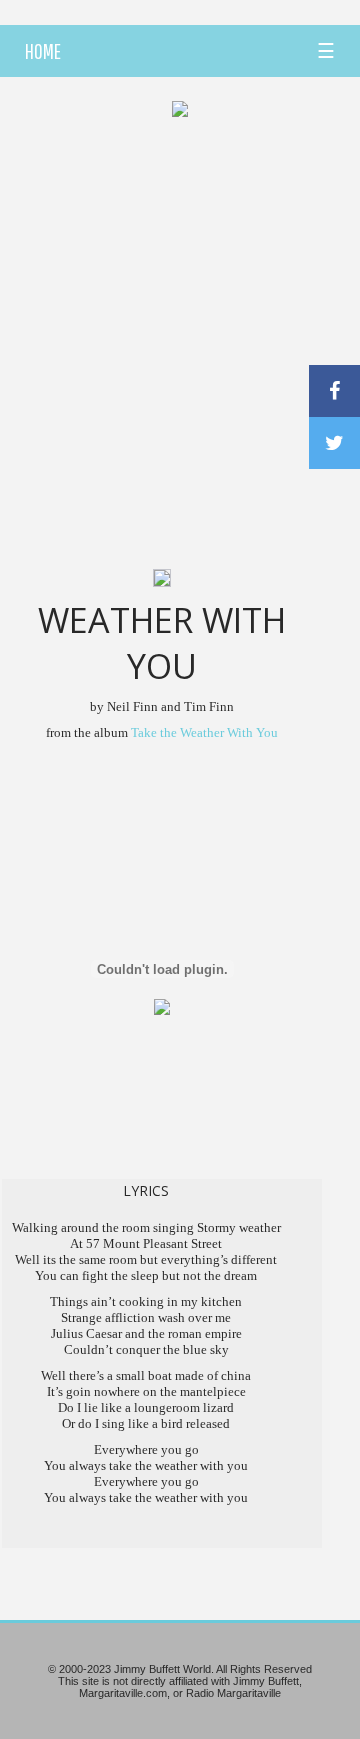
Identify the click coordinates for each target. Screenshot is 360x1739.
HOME (43, 51)
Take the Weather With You (204, 732)
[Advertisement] (180, 316)
